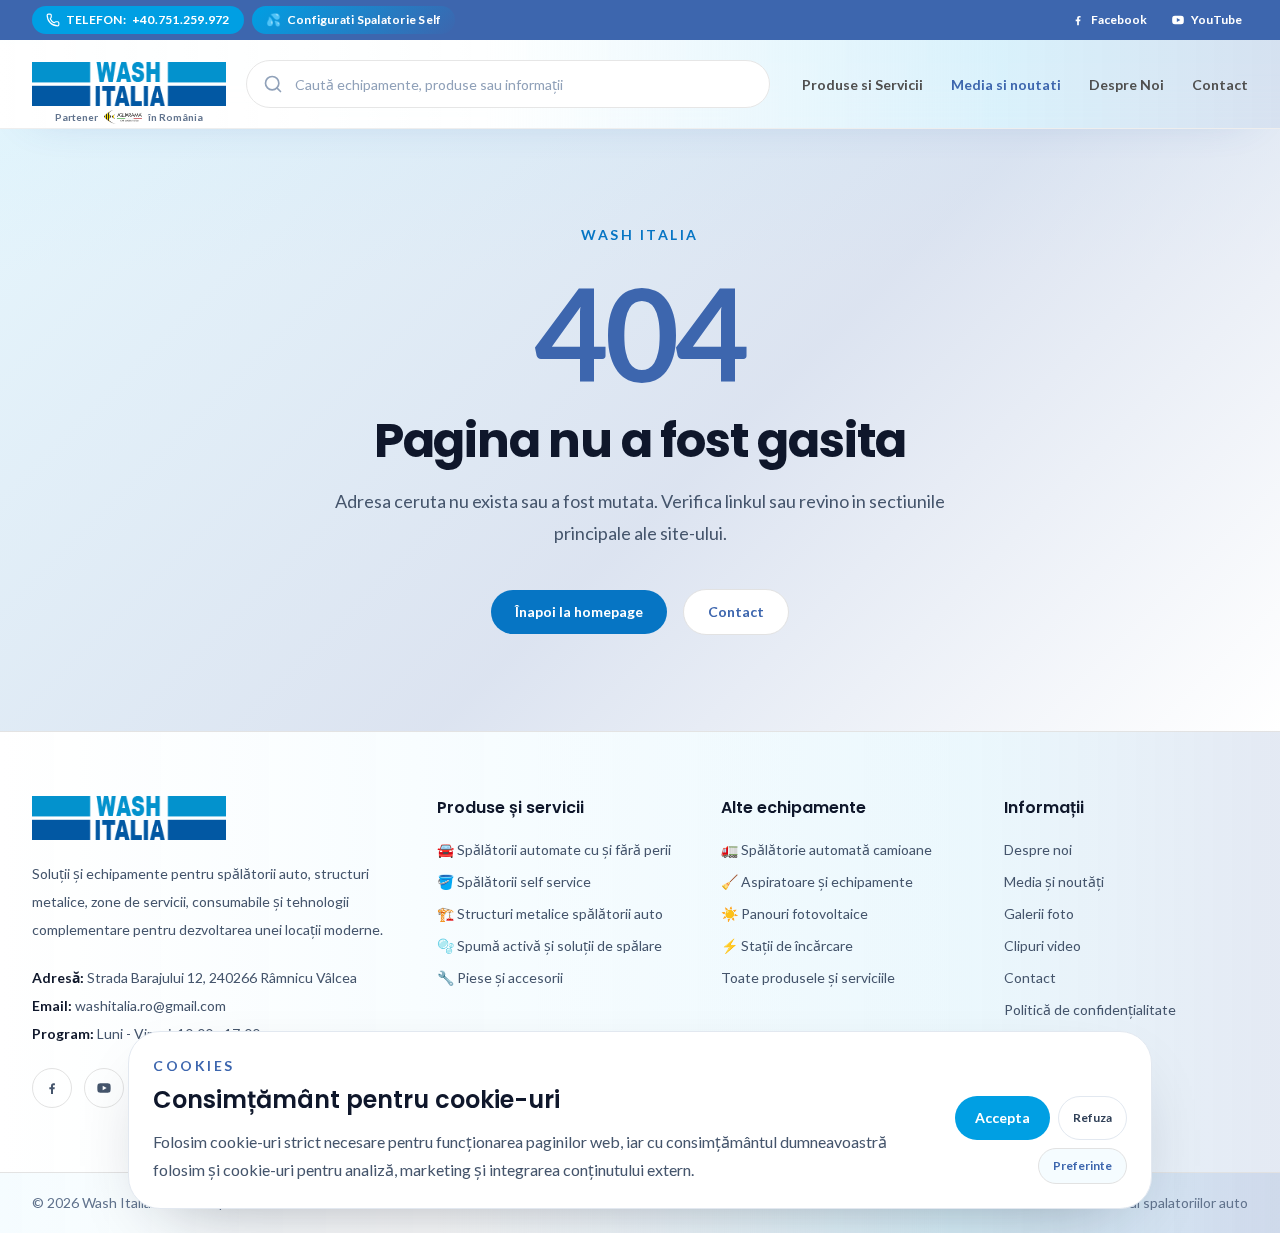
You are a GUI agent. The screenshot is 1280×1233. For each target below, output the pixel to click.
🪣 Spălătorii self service (514, 881)
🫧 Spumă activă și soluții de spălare (549, 945)
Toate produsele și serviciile (808, 977)
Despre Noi (1126, 84)
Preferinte (1082, 1165)
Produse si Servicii (862, 84)
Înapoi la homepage (579, 611)
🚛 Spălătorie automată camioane (826, 849)
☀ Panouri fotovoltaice (794, 913)
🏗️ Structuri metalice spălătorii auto (550, 913)
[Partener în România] (129, 84)
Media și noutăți (1054, 881)
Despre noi (1038, 849)
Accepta (1002, 1117)
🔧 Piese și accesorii (500, 977)
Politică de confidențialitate (1090, 1009)
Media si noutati (1006, 84)
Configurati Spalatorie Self (354, 19)
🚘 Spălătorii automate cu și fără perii (554, 849)
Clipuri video (1042, 945)
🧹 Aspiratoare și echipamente (817, 881)
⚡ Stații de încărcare (787, 945)
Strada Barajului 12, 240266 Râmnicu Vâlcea (222, 977)
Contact (1220, 84)
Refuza (1092, 1117)
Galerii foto (1039, 913)
